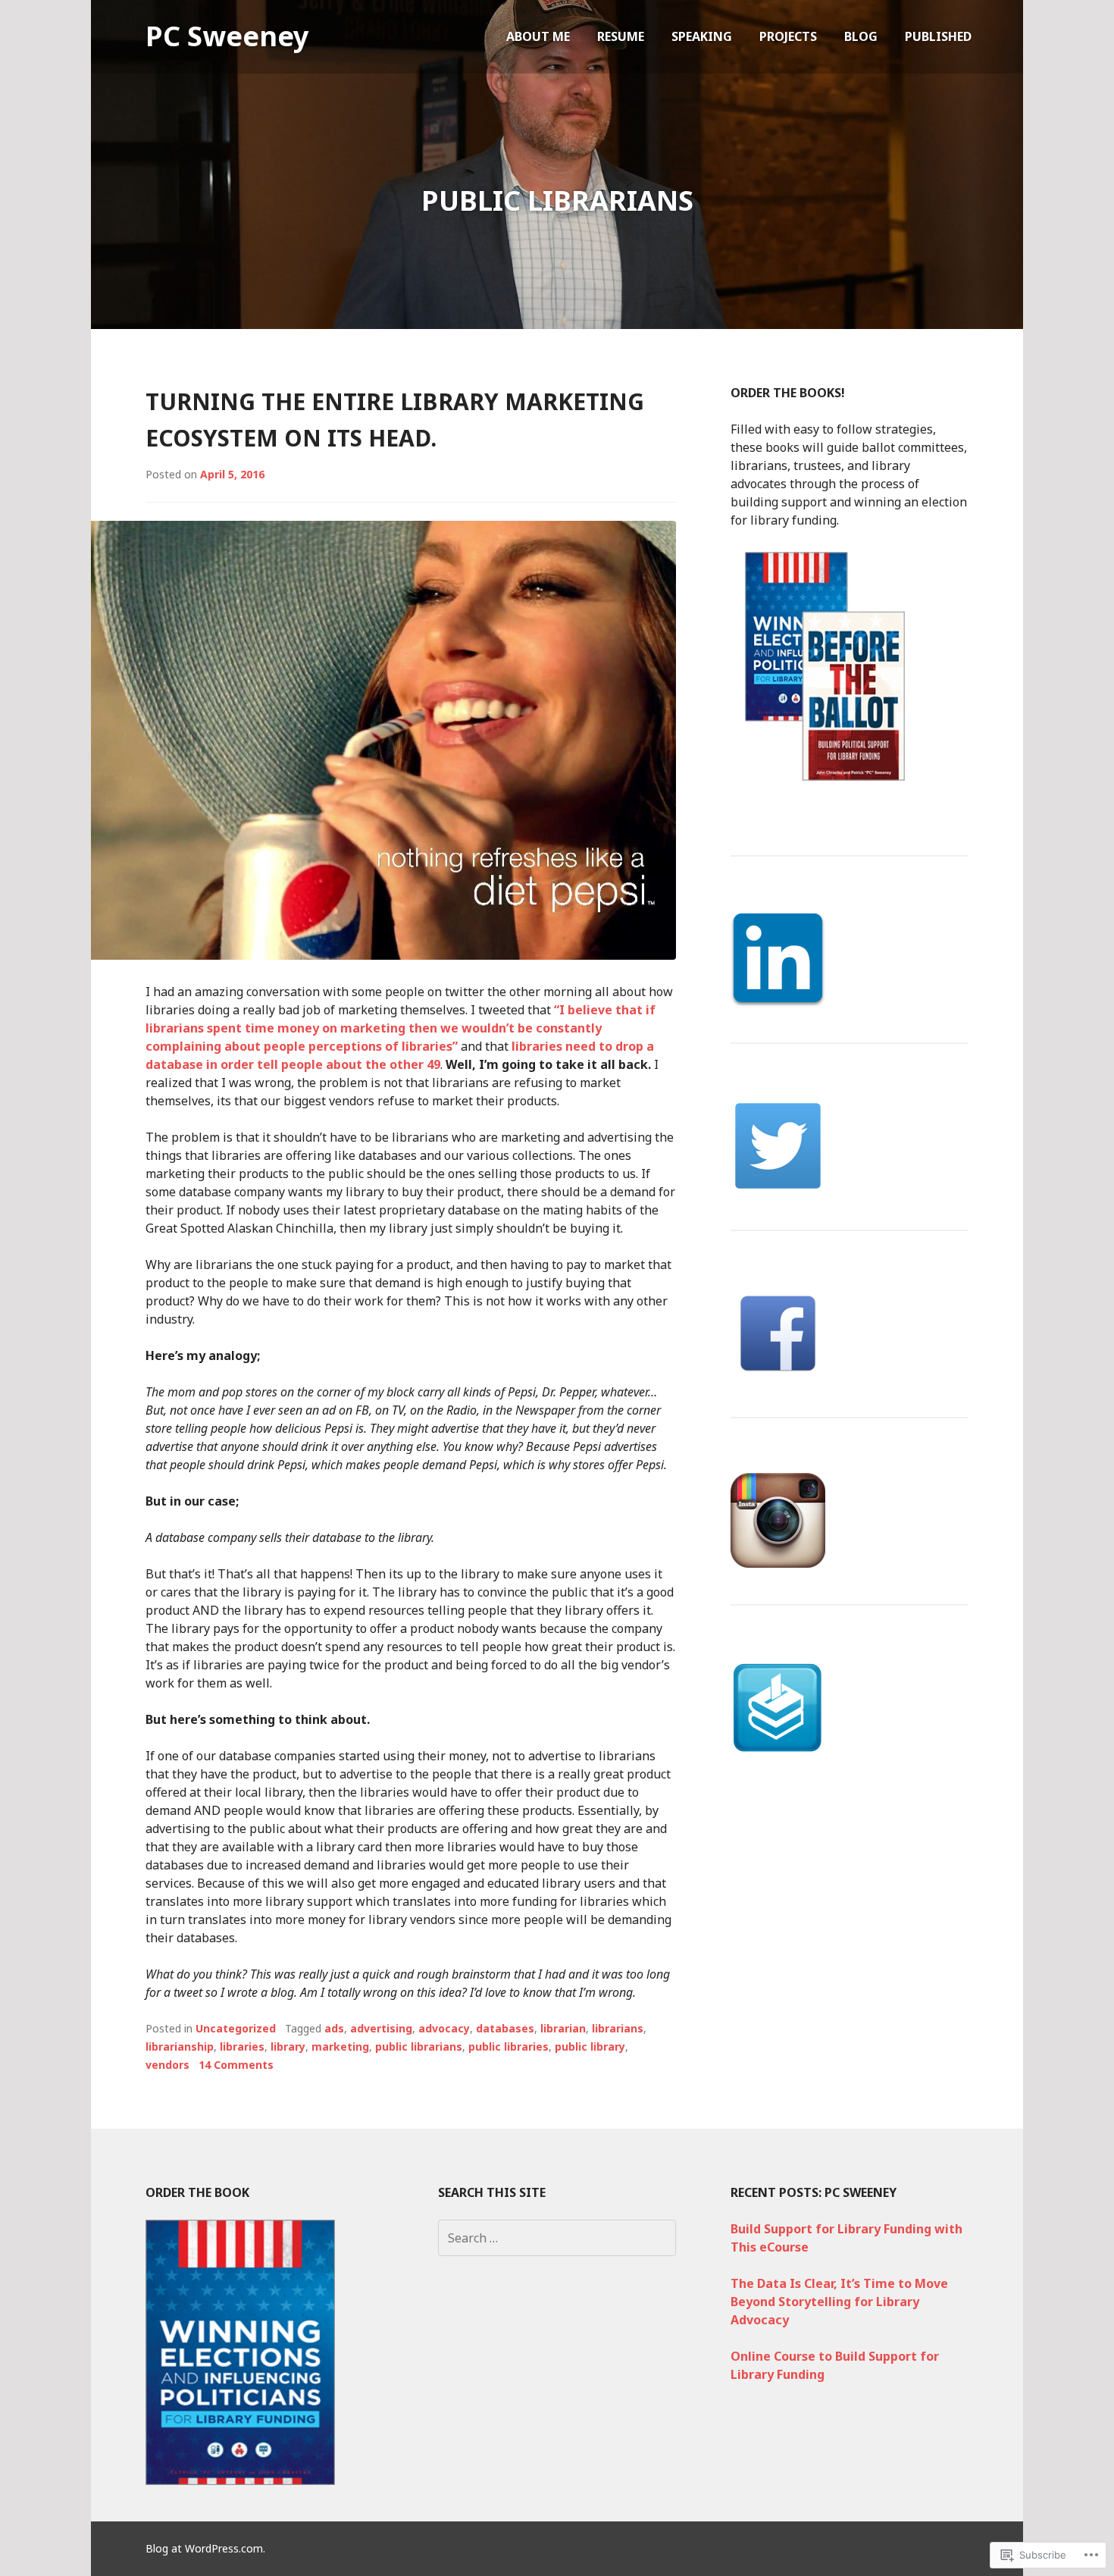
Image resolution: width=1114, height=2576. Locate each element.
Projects (788, 36)
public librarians (419, 2046)
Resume (621, 36)
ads (334, 2028)
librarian (563, 2028)
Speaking (702, 36)
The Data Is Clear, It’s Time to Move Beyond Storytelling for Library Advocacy (839, 2302)
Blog (861, 36)
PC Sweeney (227, 36)
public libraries (508, 2046)
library (288, 2046)
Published (938, 36)
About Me (538, 36)
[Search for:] (557, 2238)
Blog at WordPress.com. (205, 2548)
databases (505, 2028)
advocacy (444, 2028)
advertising (381, 2028)
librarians (618, 2028)
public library (590, 2046)
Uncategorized (236, 2028)
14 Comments (236, 2065)
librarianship (180, 2046)
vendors (167, 2065)
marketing (340, 2046)
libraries (242, 2046)
